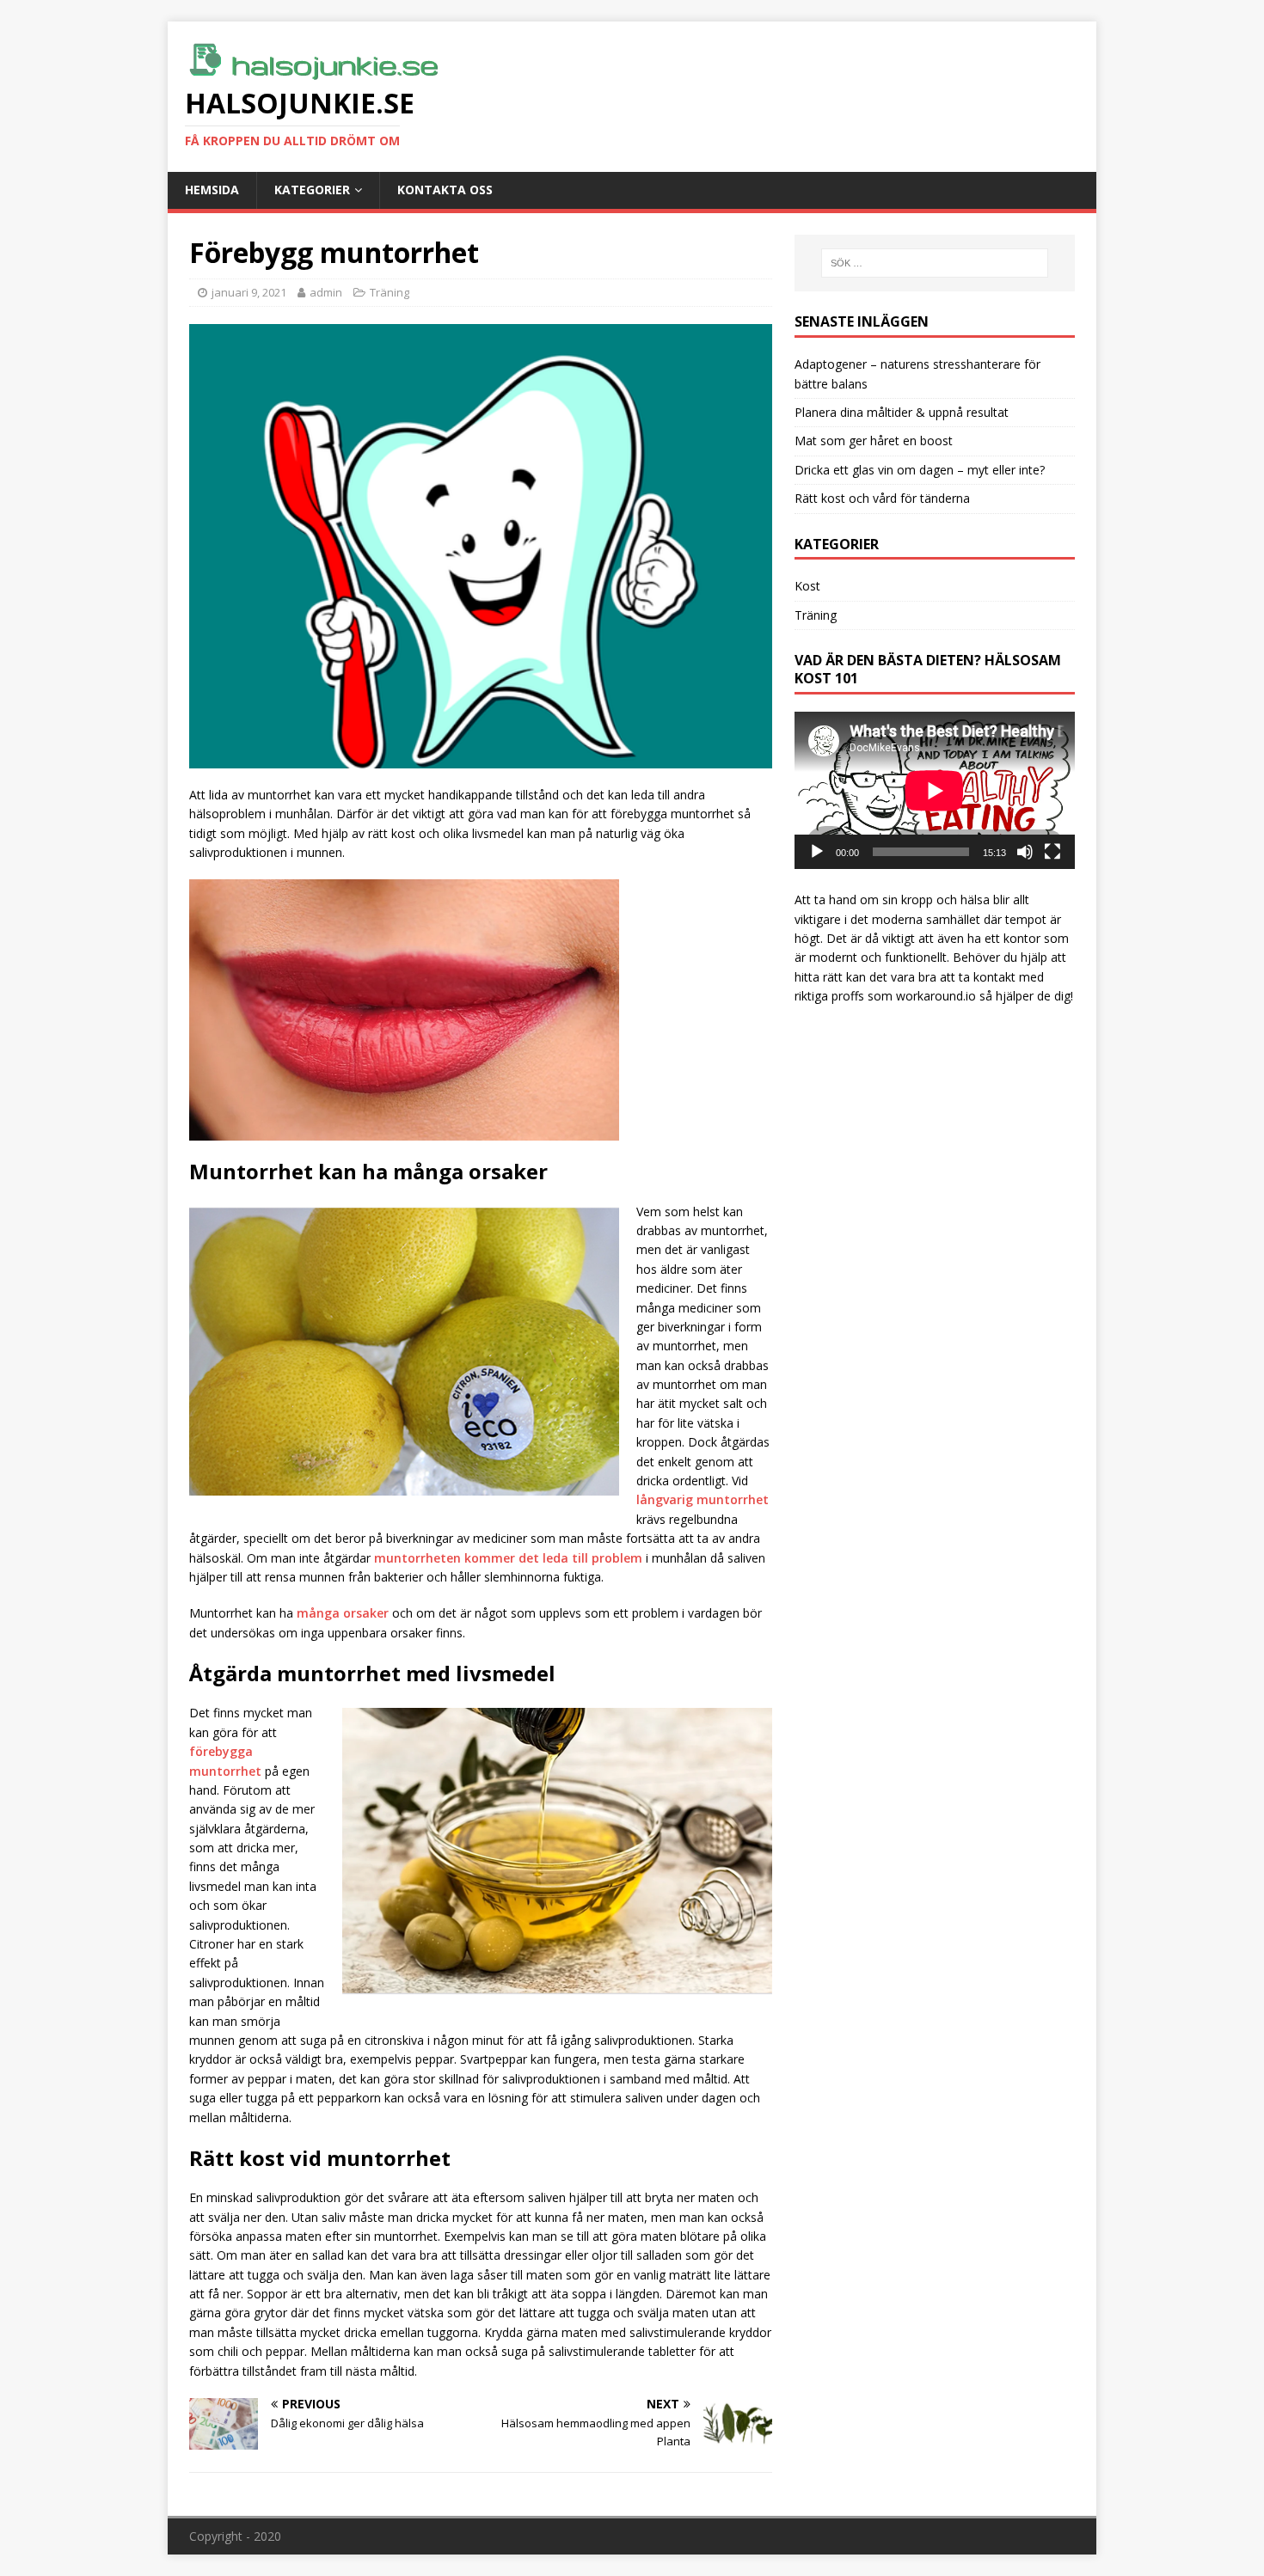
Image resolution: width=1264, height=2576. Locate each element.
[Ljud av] (1025, 852)
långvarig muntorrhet (703, 1499)
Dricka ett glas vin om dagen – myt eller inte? (920, 470)
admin (326, 292)
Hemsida (212, 190)
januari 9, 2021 (249, 292)
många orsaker (343, 1613)
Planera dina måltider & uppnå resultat (902, 412)
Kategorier (312, 190)
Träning (390, 292)
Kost (807, 586)
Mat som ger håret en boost (874, 441)
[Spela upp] (817, 852)
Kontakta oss (445, 190)
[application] (935, 790)
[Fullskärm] (1052, 852)
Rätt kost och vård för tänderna (882, 498)
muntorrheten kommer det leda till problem (508, 1558)
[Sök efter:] (935, 263)
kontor (1022, 938)
